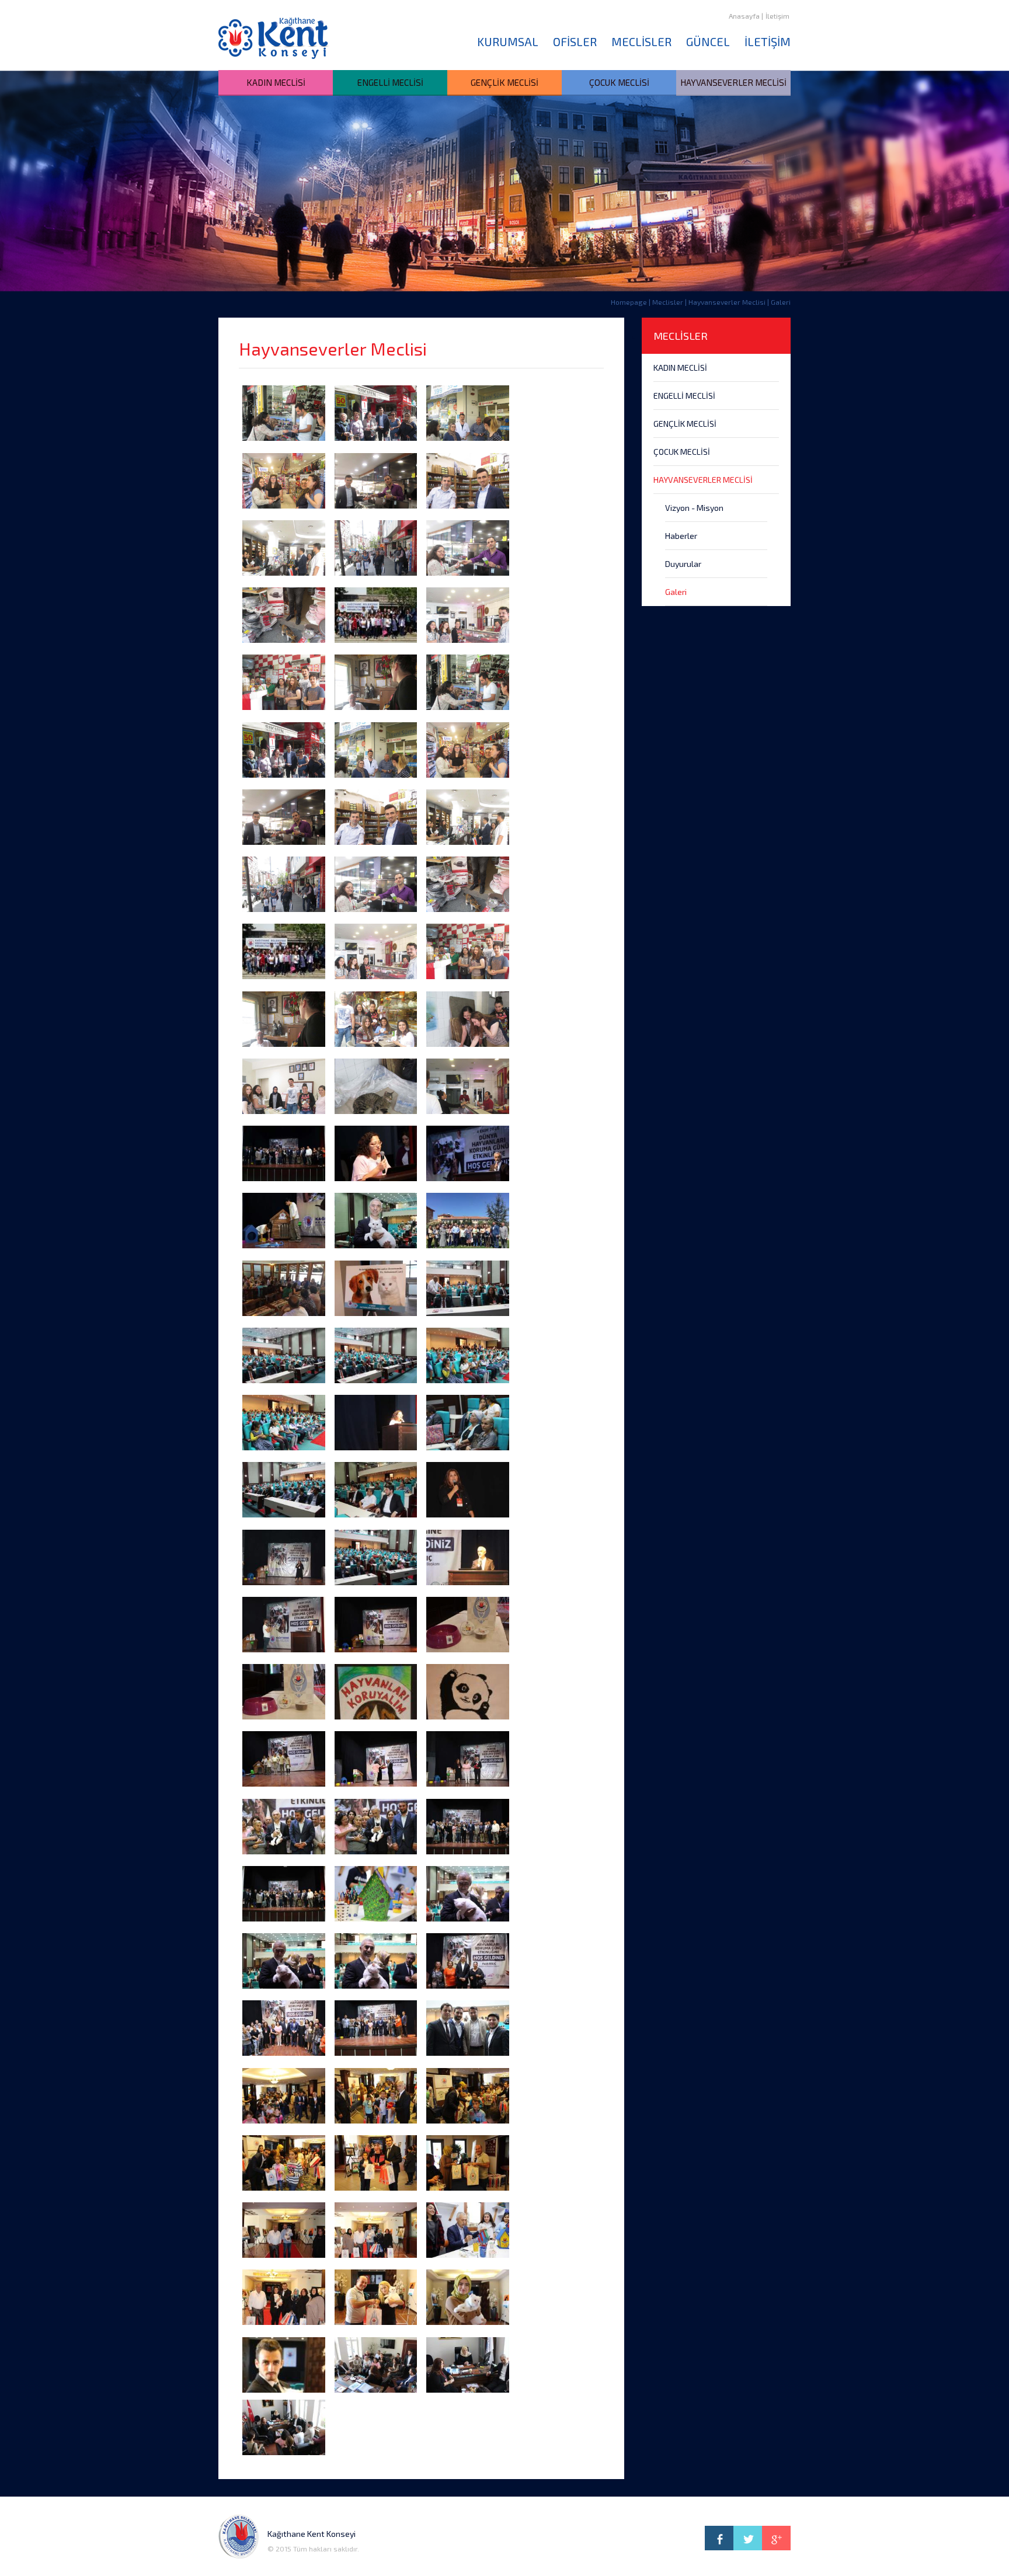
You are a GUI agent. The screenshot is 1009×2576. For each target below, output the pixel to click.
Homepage (629, 302)
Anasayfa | (746, 16)
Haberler (681, 536)
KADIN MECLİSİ (276, 82)
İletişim (777, 16)
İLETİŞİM (768, 41)
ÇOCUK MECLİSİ (619, 82)
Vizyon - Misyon (694, 508)
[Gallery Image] (284, 413)
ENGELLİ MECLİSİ (390, 82)
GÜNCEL (708, 41)
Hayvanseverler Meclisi (727, 302)
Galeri (676, 592)
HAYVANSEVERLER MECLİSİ (733, 82)
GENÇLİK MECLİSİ (505, 82)
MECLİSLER (641, 41)
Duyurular (683, 564)
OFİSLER (575, 41)
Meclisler (668, 302)
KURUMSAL (508, 41)
